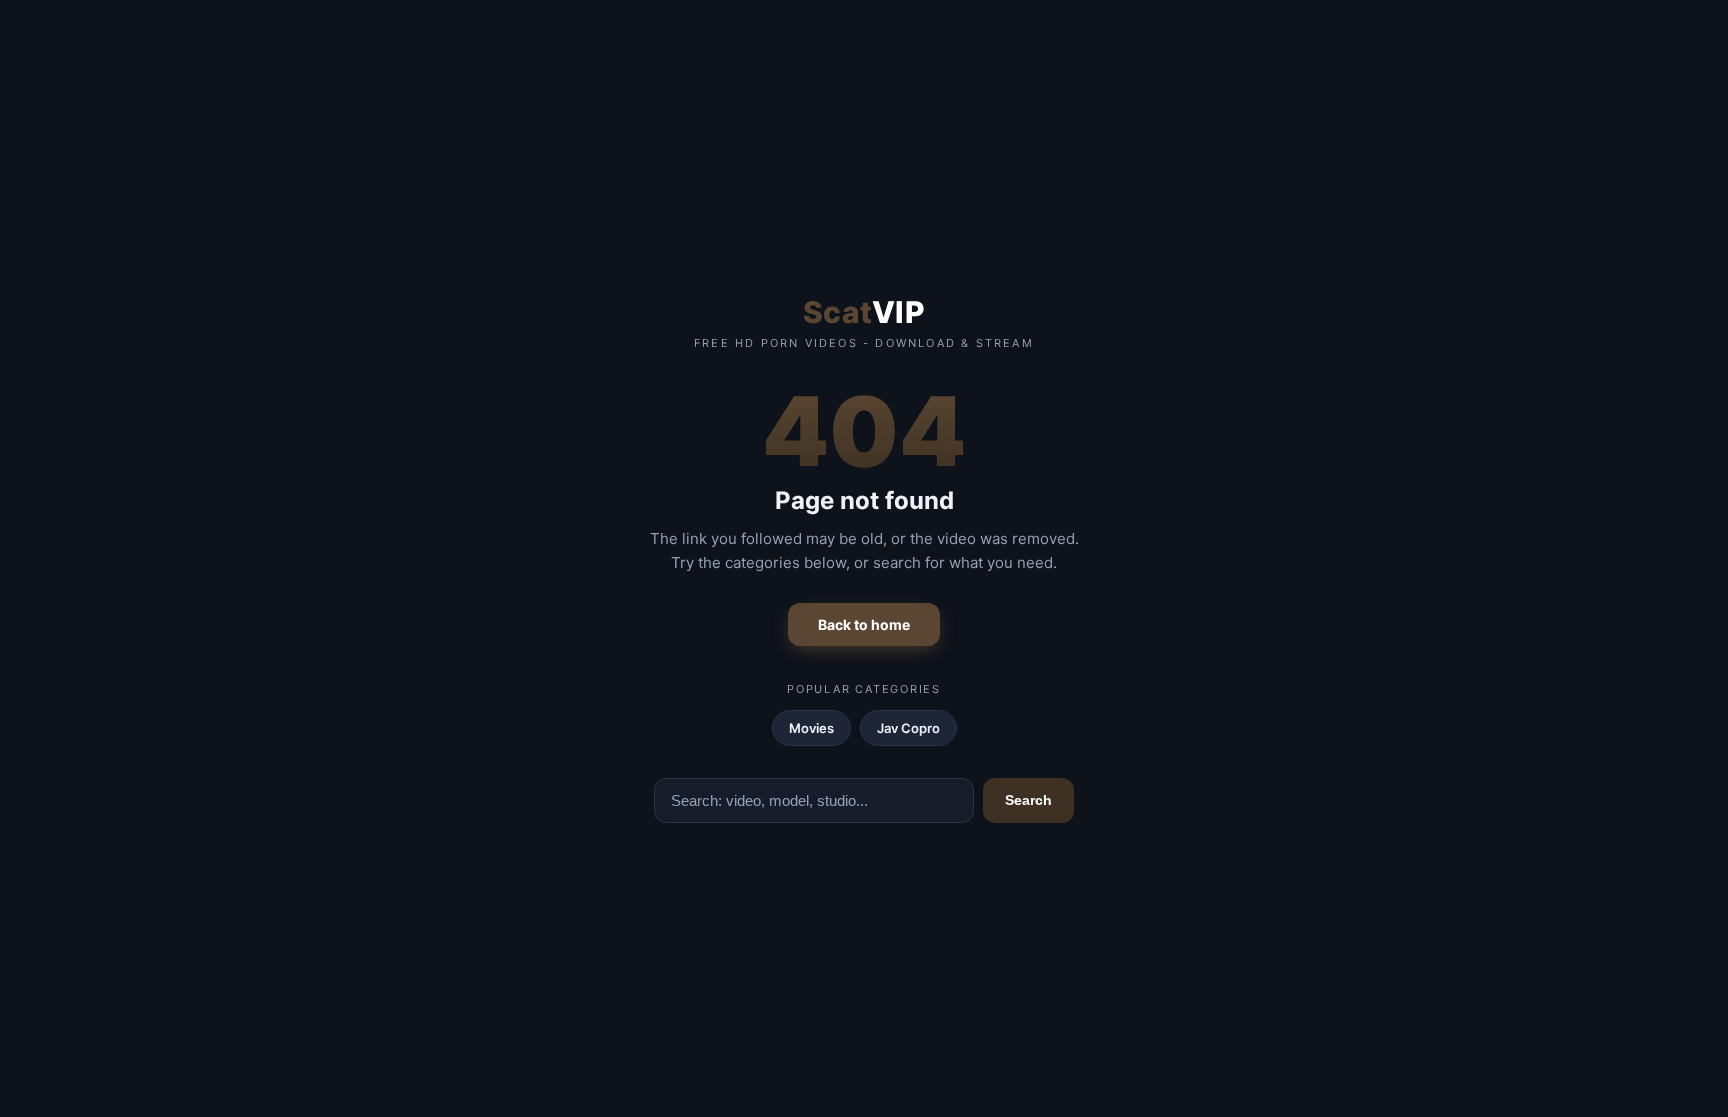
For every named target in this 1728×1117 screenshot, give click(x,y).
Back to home (864, 624)
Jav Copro (908, 728)
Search (1028, 800)
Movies (811, 728)
